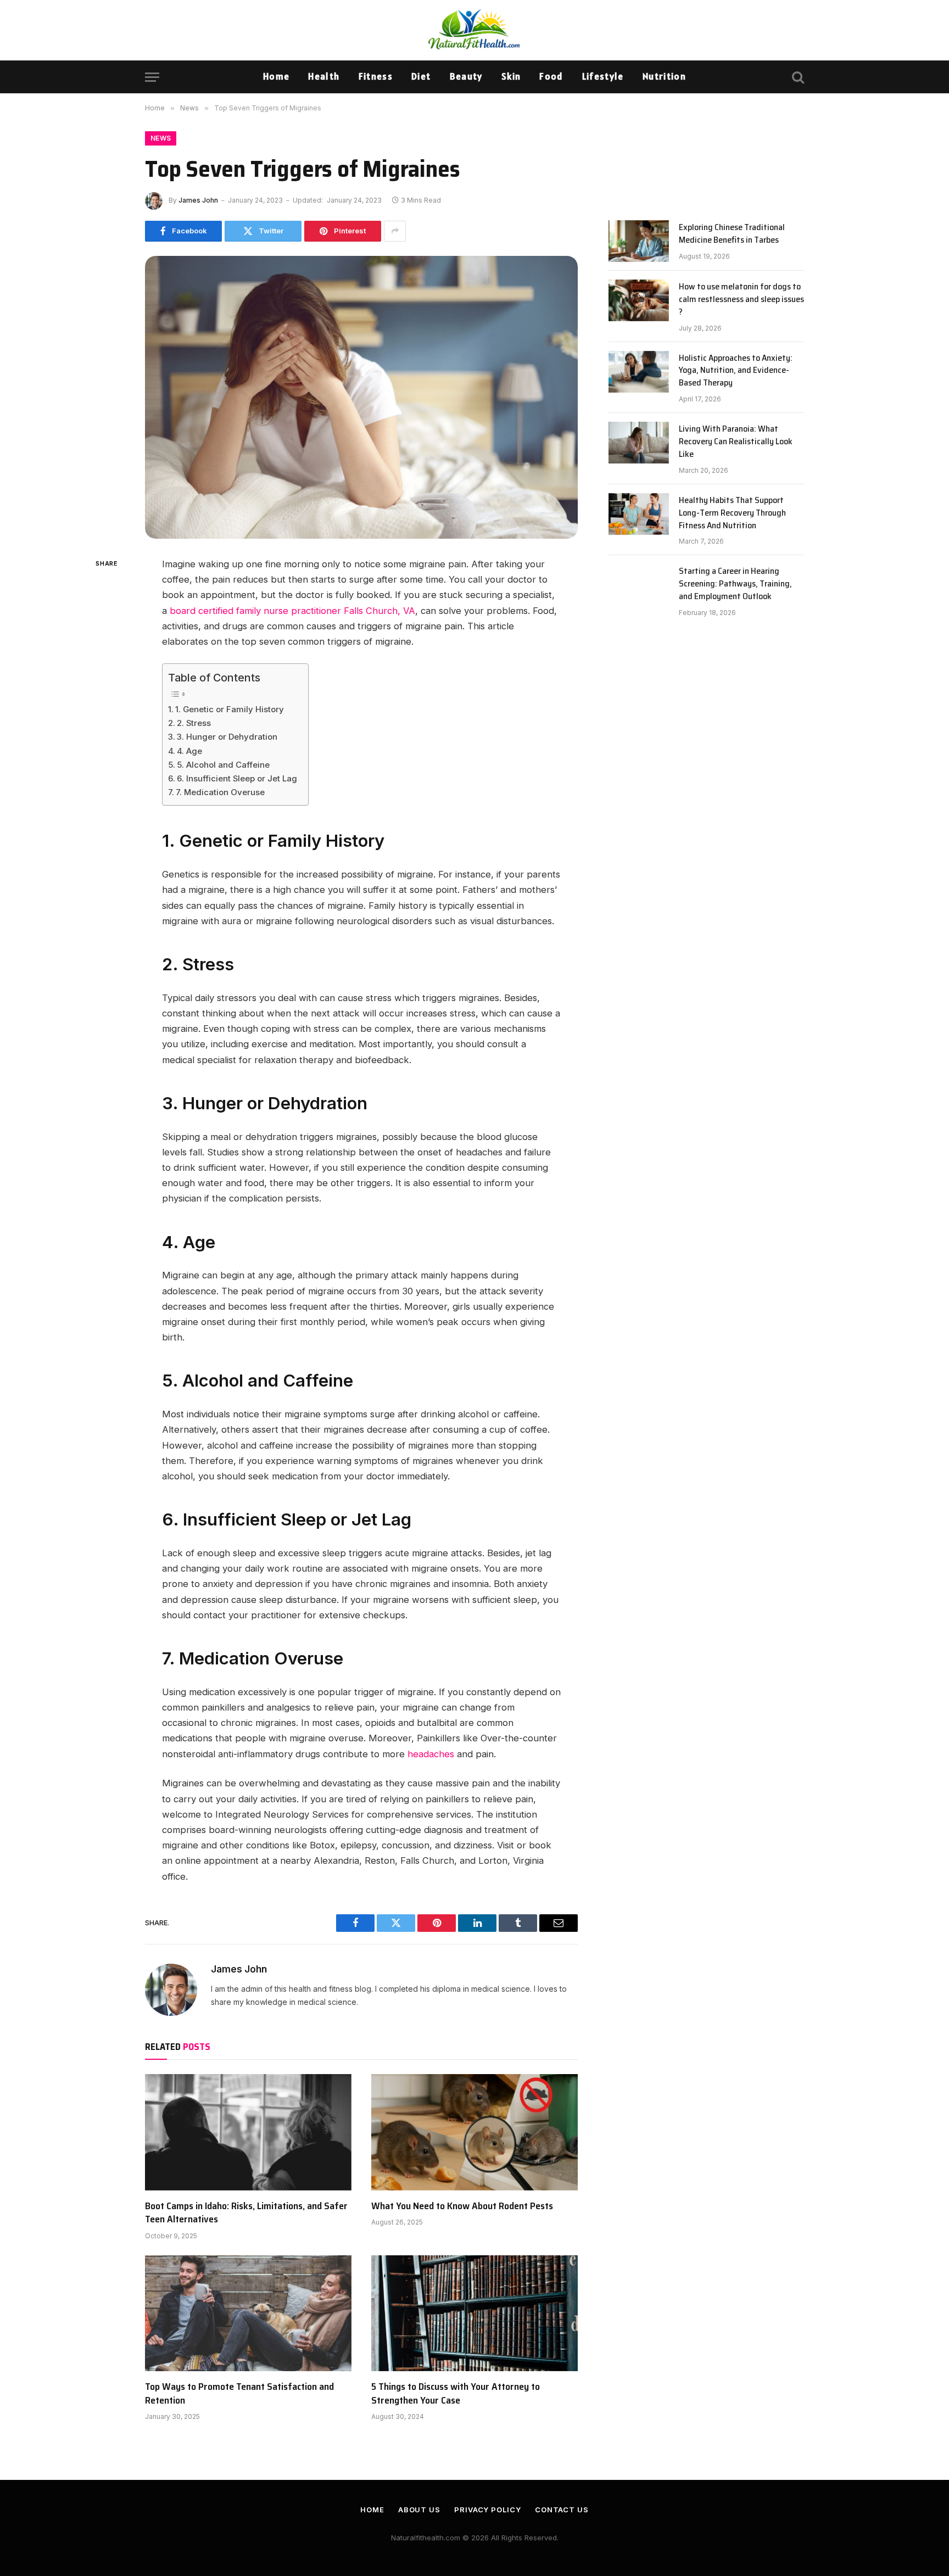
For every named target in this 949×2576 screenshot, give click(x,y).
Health (324, 76)
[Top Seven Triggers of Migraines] (361, 397)
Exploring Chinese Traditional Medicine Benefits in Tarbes (732, 234)
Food (551, 76)
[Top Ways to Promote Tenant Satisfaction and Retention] (248, 2314)
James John (198, 200)
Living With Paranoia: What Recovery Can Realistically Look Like (736, 442)
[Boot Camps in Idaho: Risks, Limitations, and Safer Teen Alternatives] (248, 2132)
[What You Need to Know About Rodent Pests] (474, 2132)
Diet (421, 76)
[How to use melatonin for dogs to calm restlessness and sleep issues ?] (639, 300)
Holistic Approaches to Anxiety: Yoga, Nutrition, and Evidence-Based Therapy (736, 371)
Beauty (466, 76)
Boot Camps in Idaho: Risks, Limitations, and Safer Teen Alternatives (246, 2213)
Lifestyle (603, 76)
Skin (511, 76)
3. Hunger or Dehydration (227, 737)
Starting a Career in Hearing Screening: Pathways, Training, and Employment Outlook (735, 584)
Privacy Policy (488, 2510)
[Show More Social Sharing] (395, 231)
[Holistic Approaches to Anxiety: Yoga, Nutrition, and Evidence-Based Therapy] (639, 372)
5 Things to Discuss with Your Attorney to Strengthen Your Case (456, 2393)
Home (276, 76)
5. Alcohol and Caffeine (223, 765)
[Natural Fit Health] (474, 30)
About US (419, 2510)
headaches (431, 1754)
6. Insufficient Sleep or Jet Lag (237, 778)
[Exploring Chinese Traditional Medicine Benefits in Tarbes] (639, 241)
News (161, 138)
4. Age (189, 751)
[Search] (797, 77)
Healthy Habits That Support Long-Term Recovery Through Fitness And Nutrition (732, 513)
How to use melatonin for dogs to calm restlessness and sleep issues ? (741, 300)
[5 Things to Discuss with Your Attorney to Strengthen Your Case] (474, 2314)
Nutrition (664, 76)
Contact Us (562, 2510)
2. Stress (194, 723)
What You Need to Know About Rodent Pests (462, 2206)
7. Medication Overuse (220, 792)
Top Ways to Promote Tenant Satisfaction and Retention (239, 2393)
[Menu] (152, 77)
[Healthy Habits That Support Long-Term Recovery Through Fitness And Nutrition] (639, 514)
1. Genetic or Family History (230, 709)
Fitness (376, 76)
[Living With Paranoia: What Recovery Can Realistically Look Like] (639, 443)
